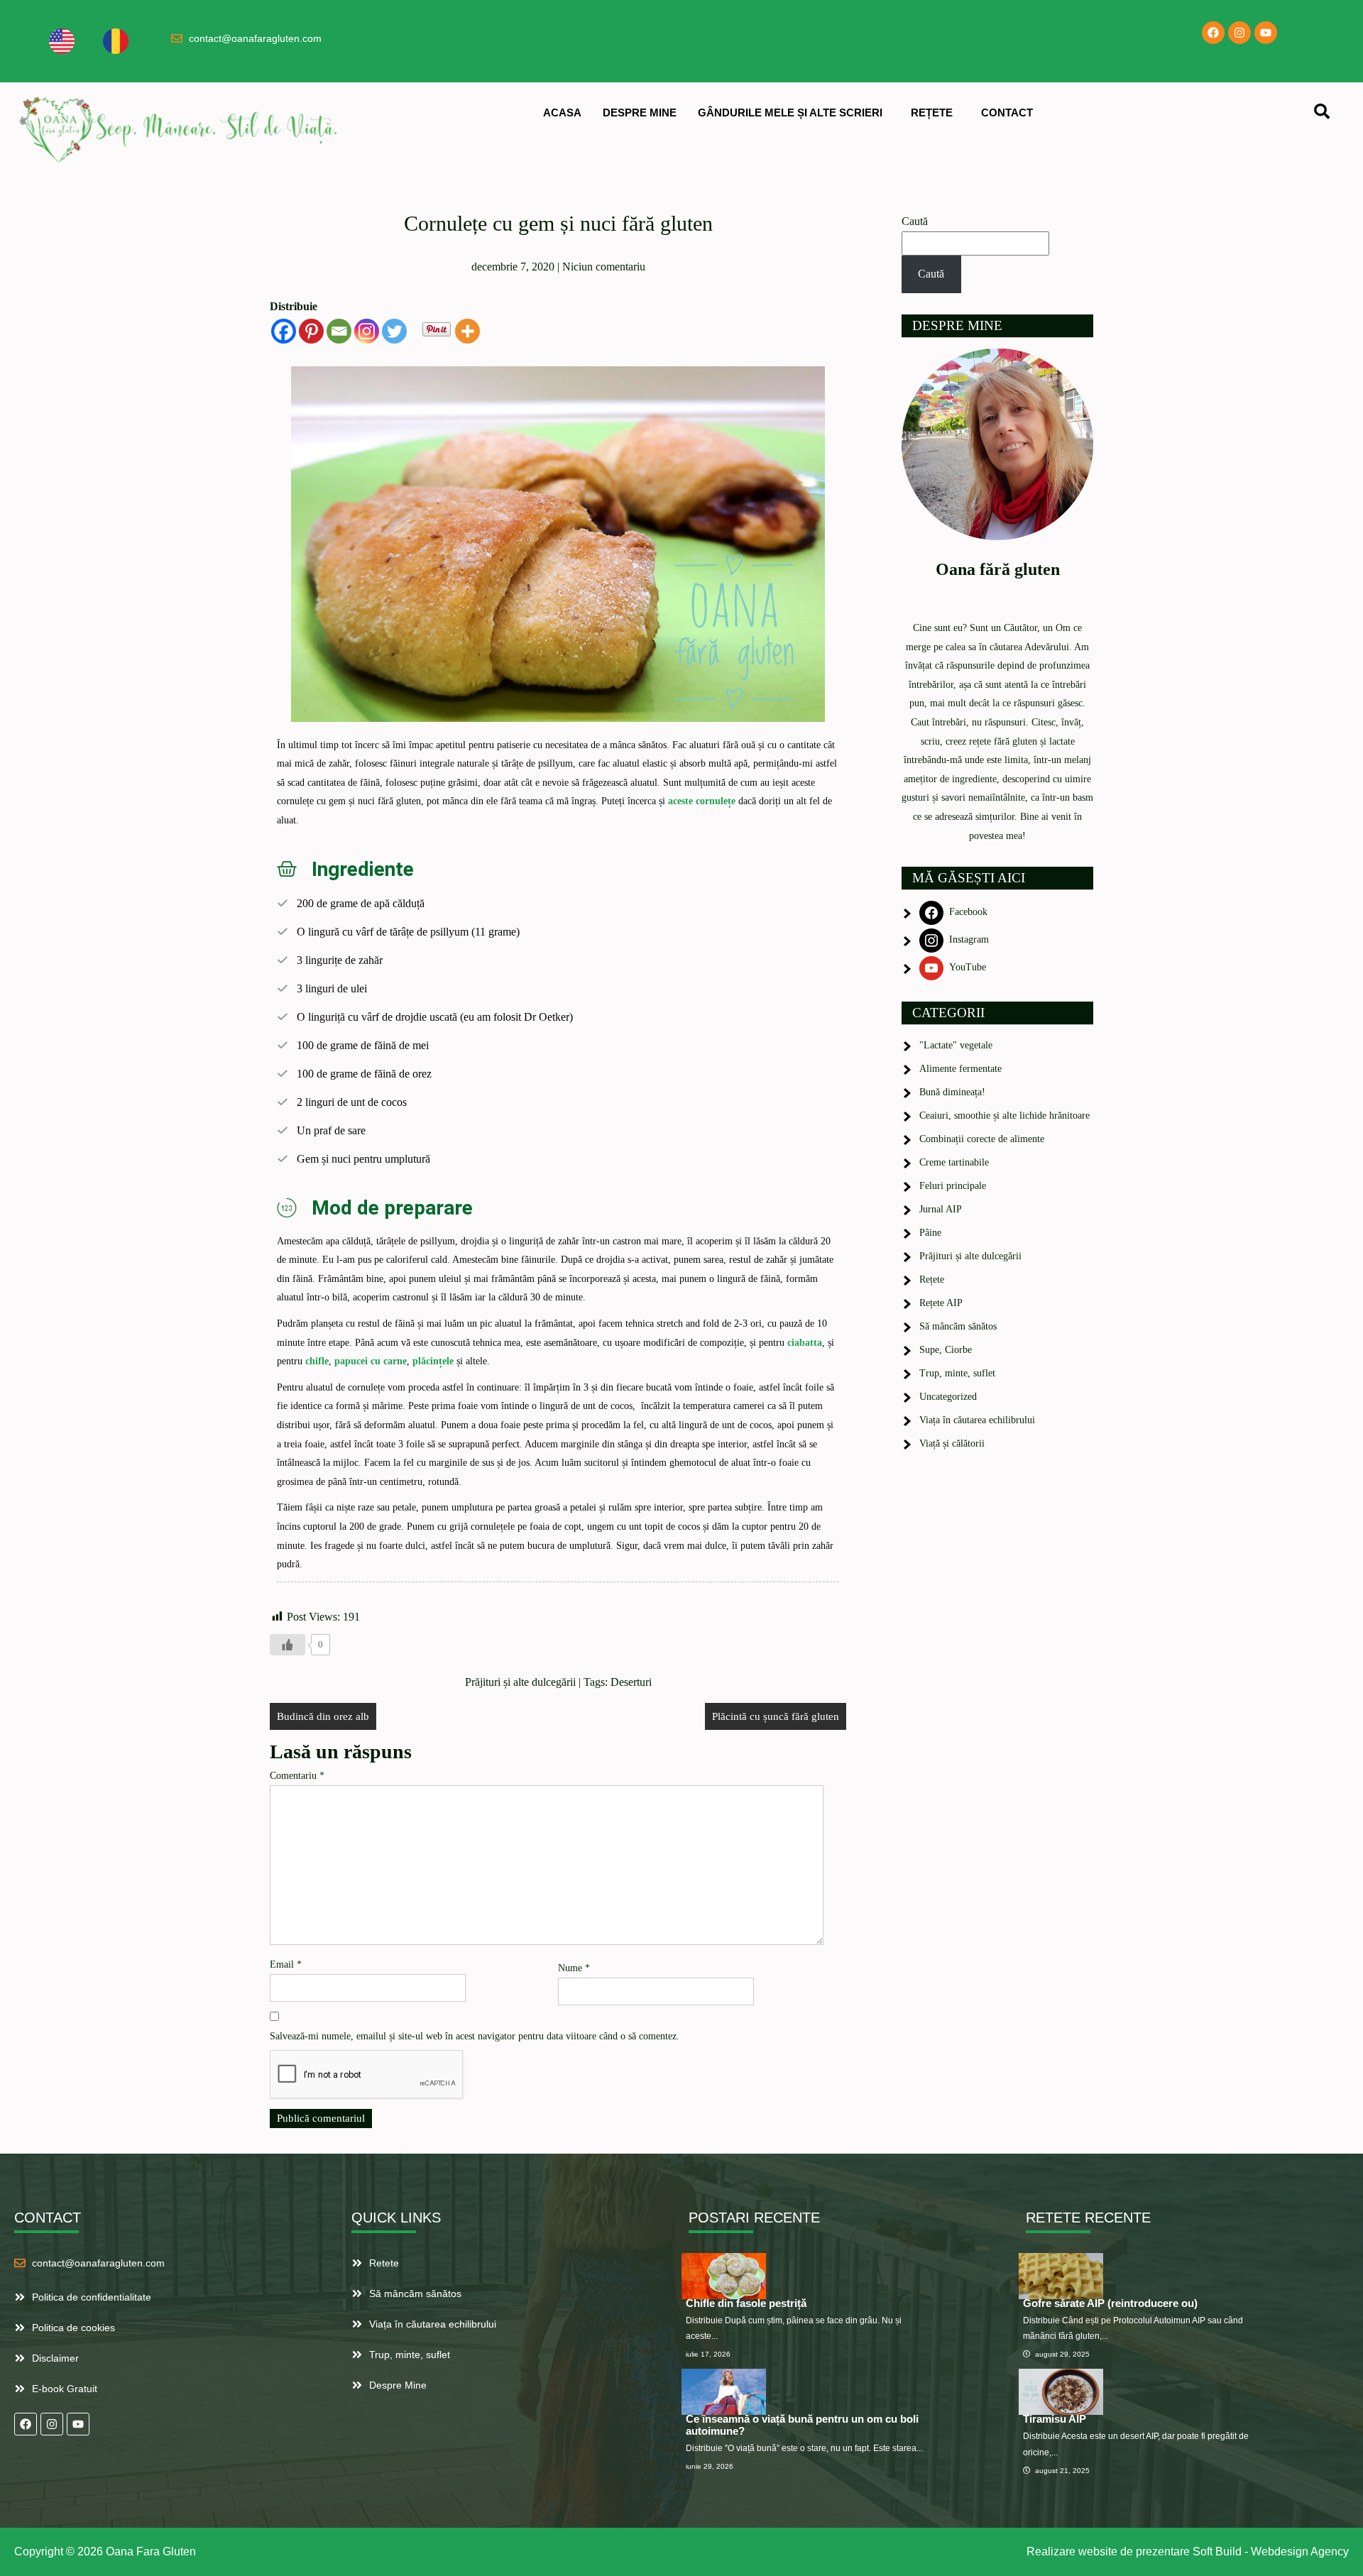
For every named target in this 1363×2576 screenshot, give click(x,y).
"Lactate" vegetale (956, 1045)
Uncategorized (948, 1397)
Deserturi (631, 1682)
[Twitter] (394, 331)
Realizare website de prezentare (1108, 2552)
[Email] (339, 331)
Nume (574, 1968)
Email (286, 1964)
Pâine (930, 1233)
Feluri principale (953, 1186)
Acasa (562, 113)
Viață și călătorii (952, 1443)
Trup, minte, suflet (957, 1373)
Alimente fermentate (960, 1069)
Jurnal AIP (941, 1209)
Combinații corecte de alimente (982, 1139)
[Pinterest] (311, 331)
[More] (467, 331)
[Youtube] (1266, 33)
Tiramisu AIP (1055, 2419)
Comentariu (297, 1776)
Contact (1007, 113)
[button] (794, 113)
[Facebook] (1213, 33)
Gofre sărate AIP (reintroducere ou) (1110, 2303)
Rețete (932, 113)
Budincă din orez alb (323, 1716)
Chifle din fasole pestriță (746, 2303)
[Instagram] (1239, 33)
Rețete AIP (941, 1303)
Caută (915, 221)
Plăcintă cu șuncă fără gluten (776, 1716)
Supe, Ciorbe (946, 1350)
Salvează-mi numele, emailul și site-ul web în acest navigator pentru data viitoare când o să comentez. (475, 2036)
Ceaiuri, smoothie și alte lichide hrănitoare (1005, 1116)
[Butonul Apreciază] (288, 1645)
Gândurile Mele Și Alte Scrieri (790, 113)
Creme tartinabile (954, 1162)
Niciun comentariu (604, 267)
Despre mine (640, 113)
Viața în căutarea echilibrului (977, 1420)
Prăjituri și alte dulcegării (520, 1682)
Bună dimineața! (952, 1092)
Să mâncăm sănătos (958, 1326)
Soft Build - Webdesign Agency (1271, 2552)
